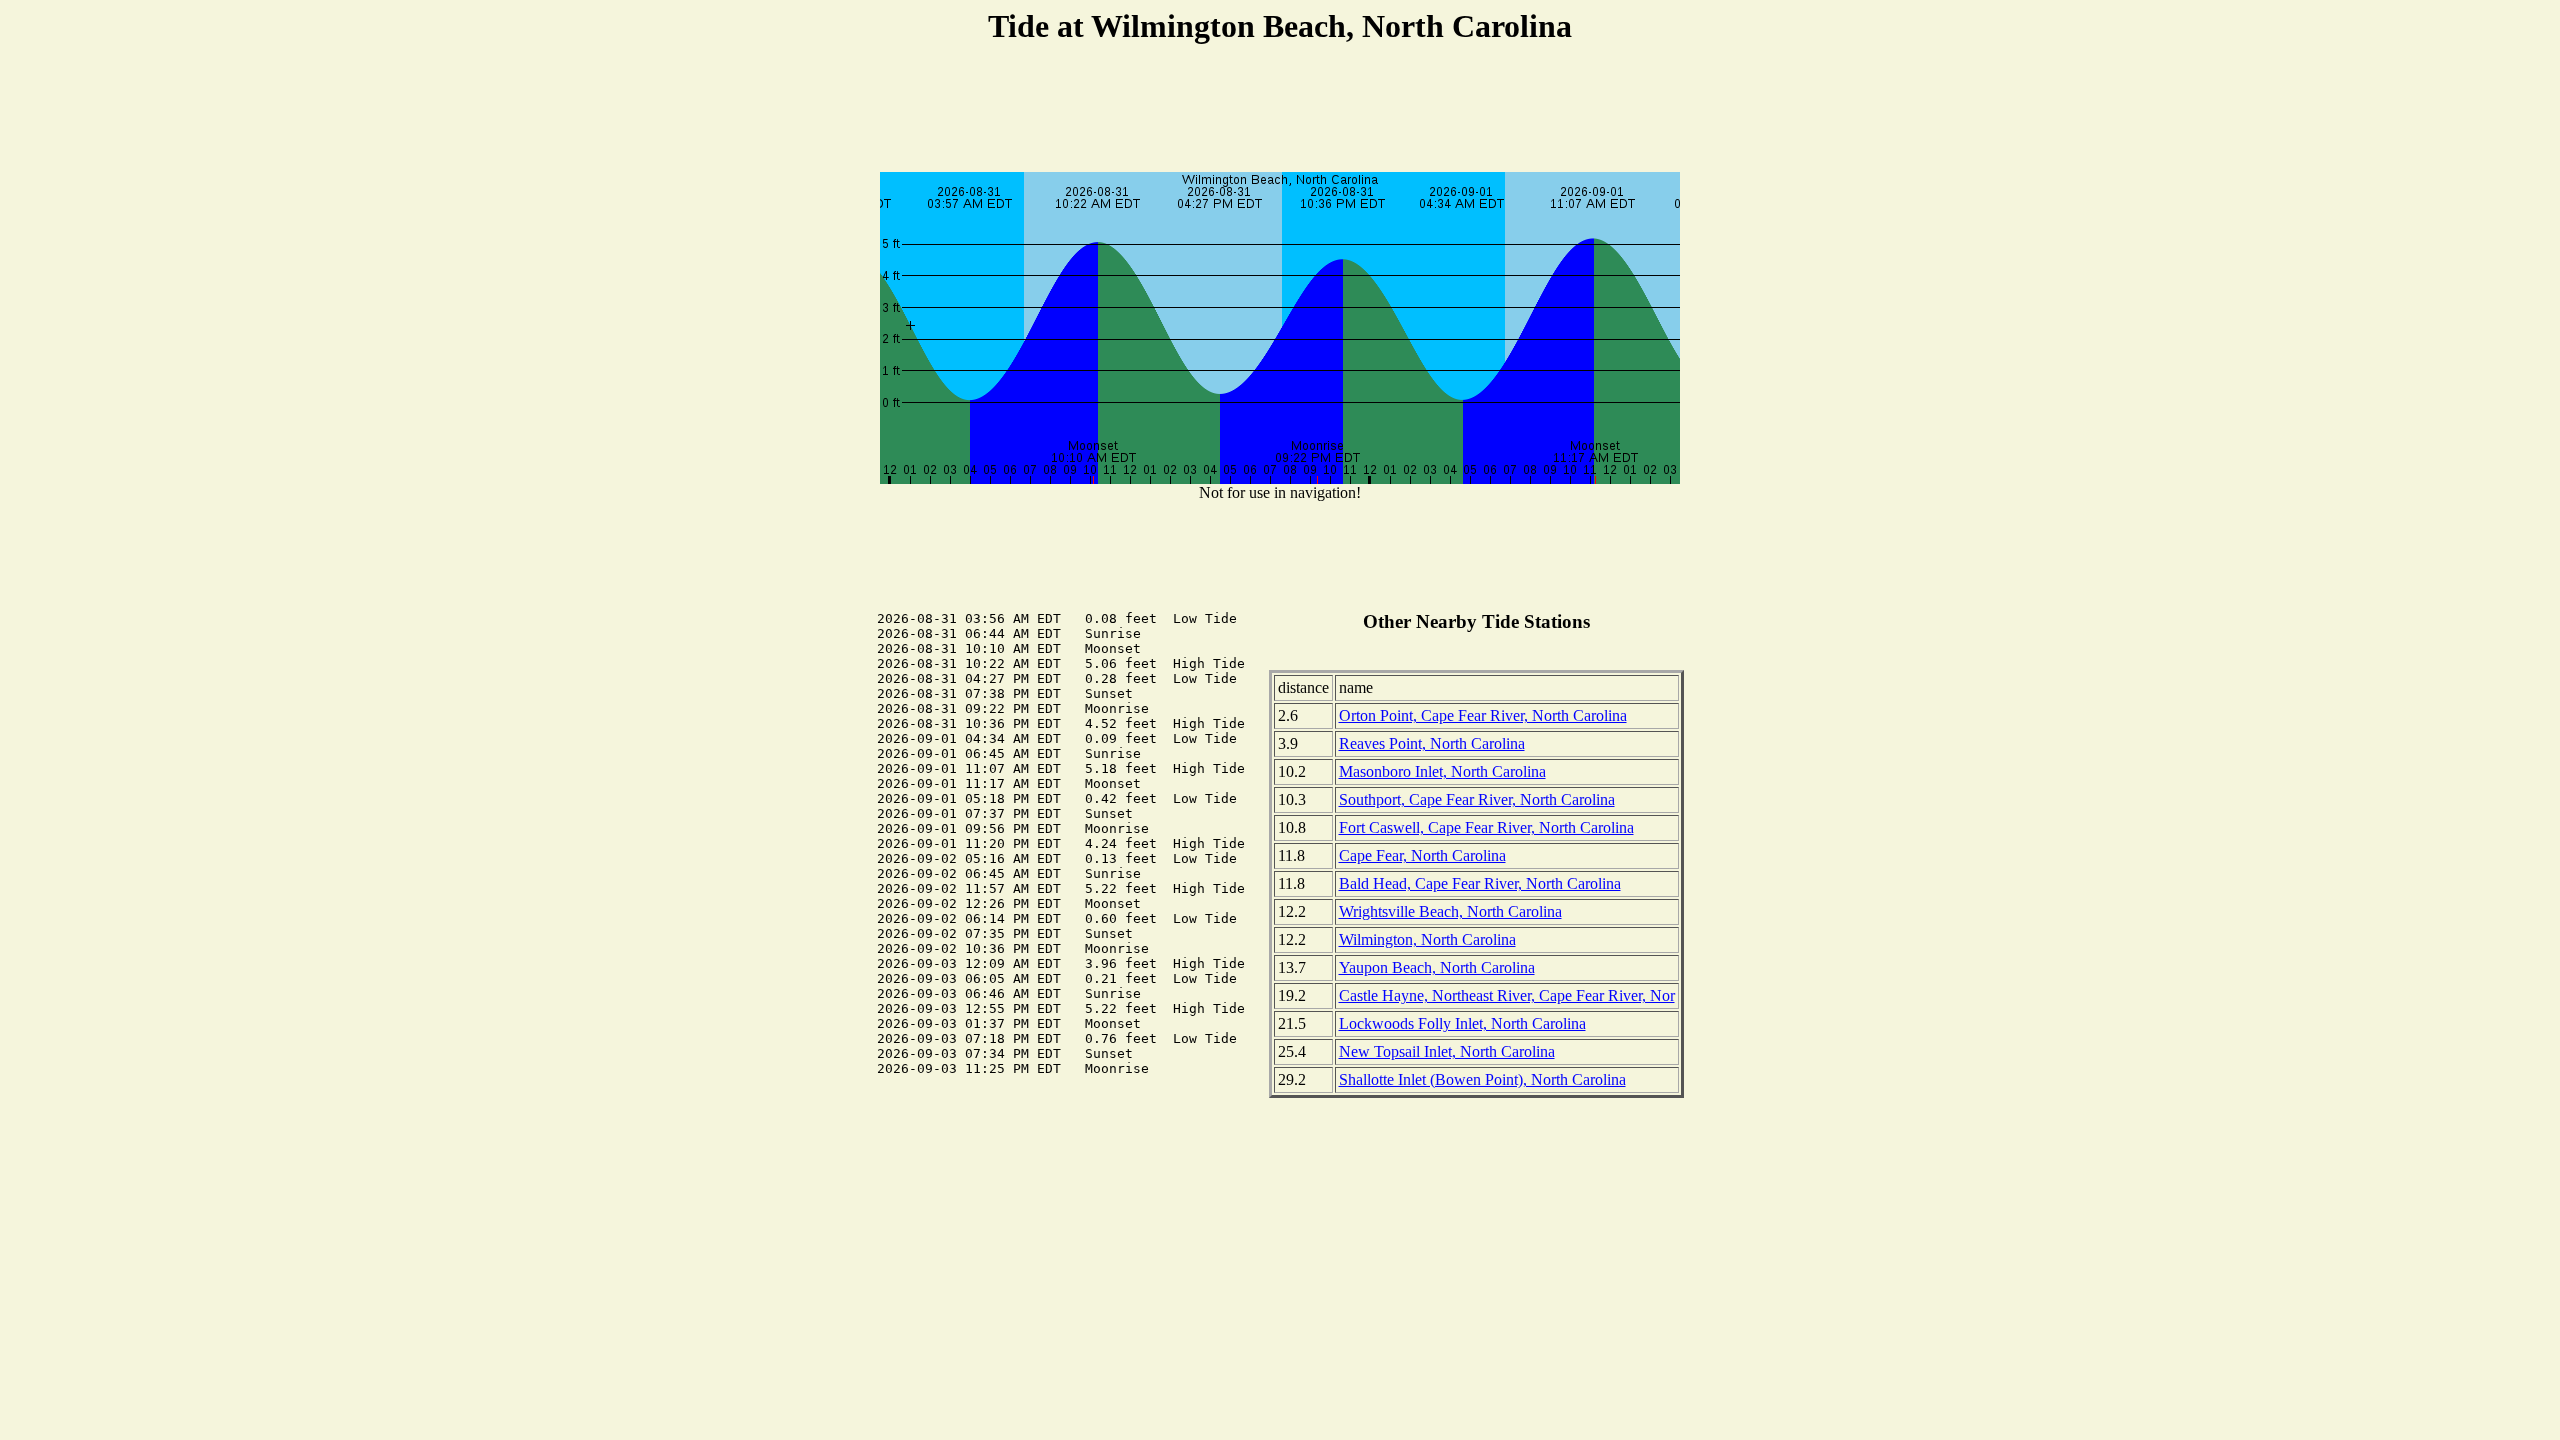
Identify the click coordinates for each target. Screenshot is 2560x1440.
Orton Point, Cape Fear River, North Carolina (1483, 715)
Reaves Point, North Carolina (1432, 743)
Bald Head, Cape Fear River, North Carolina (1480, 883)
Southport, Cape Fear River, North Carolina (1477, 799)
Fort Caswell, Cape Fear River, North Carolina (1486, 827)
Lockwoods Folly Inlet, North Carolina (1462, 1023)
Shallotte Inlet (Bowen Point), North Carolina (1482, 1079)
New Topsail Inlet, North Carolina (1447, 1051)
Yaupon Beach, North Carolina (1437, 967)
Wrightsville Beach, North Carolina (1450, 911)
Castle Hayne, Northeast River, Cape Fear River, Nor (1507, 995)
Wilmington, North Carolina (1427, 939)
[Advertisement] (1280, 111)
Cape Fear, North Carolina (1422, 855)
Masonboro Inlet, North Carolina (1442, 771)
